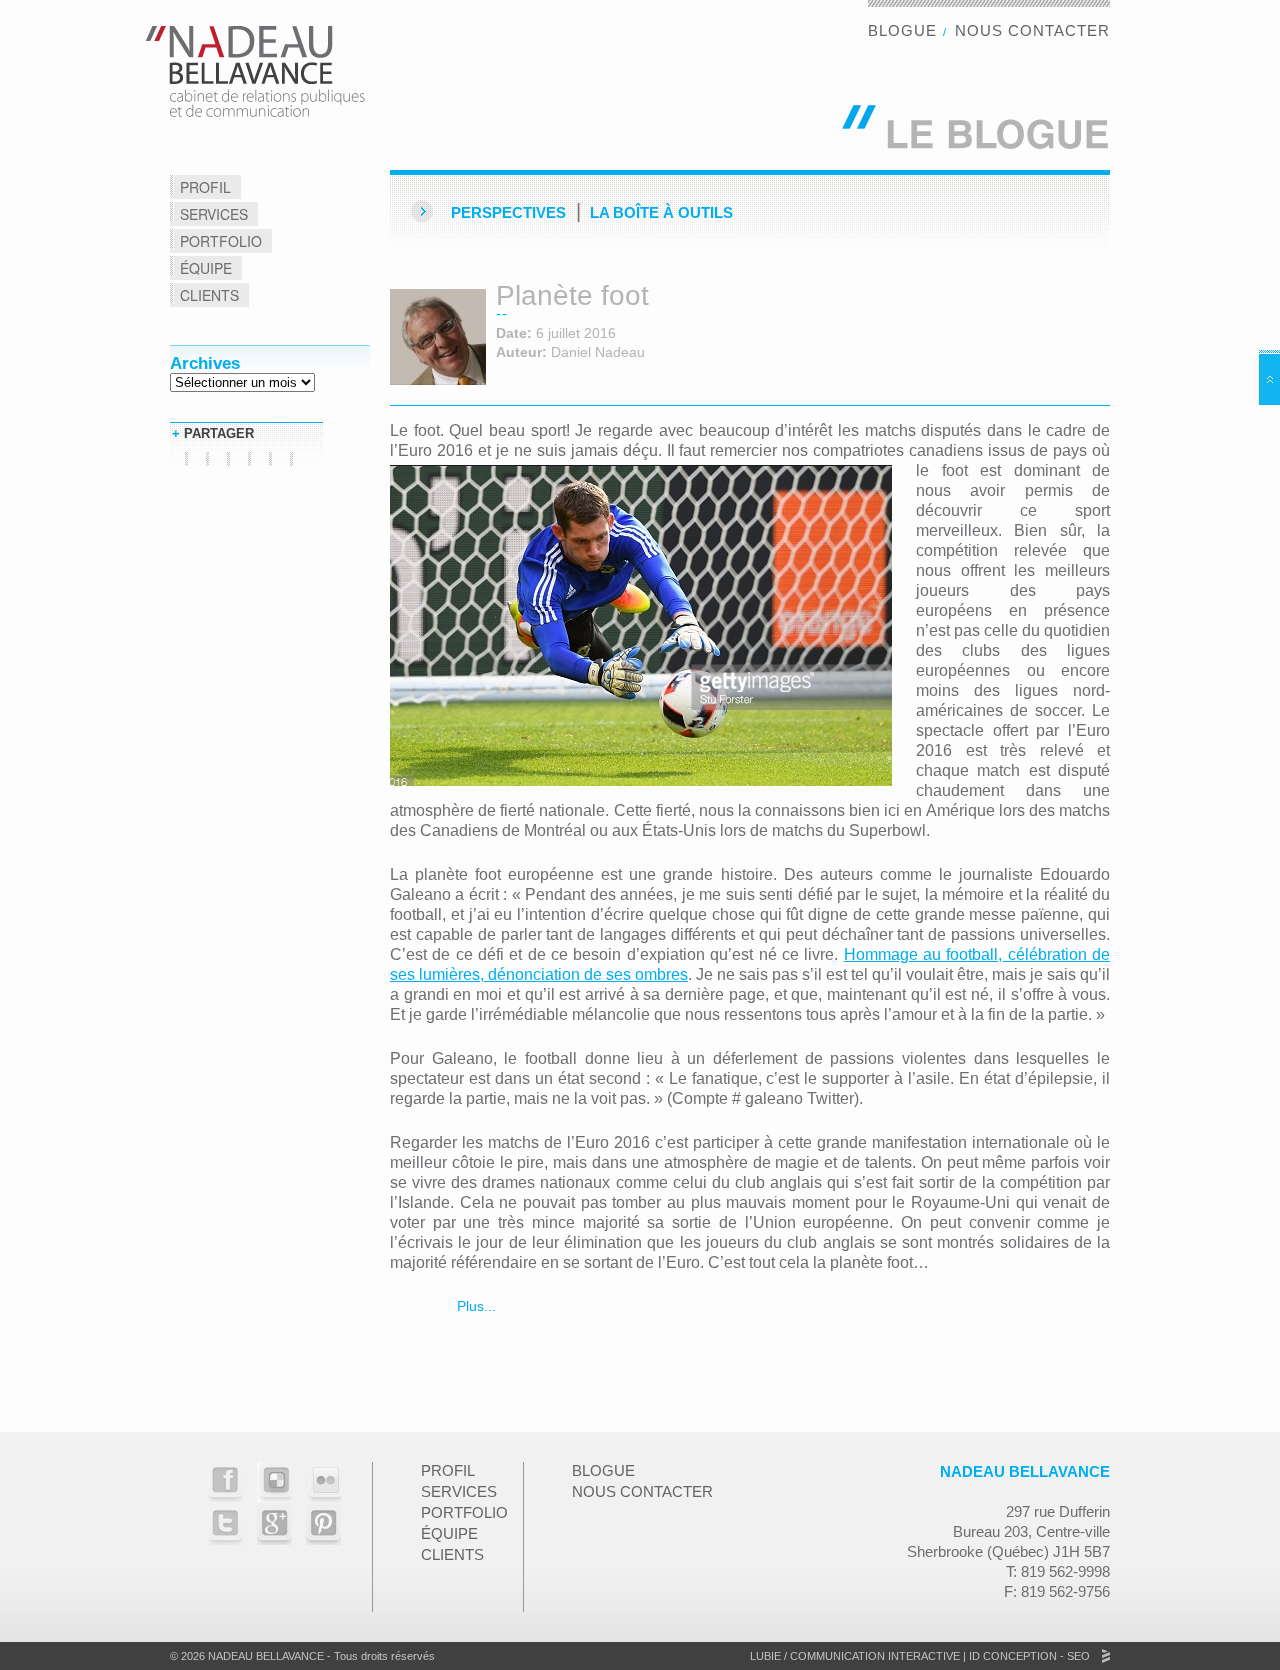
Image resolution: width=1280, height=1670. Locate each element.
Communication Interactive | (878, 1656)
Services (214, 214)
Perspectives (508, 212)
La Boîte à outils (661, 212)
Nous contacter (1032, 30)
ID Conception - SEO (1028, 1656)
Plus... (474, 1306)
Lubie (765, 1656)
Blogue (902, 30)
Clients (209, 295)
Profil (205, 187)
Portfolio (221, 241)
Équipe (206, 268)
